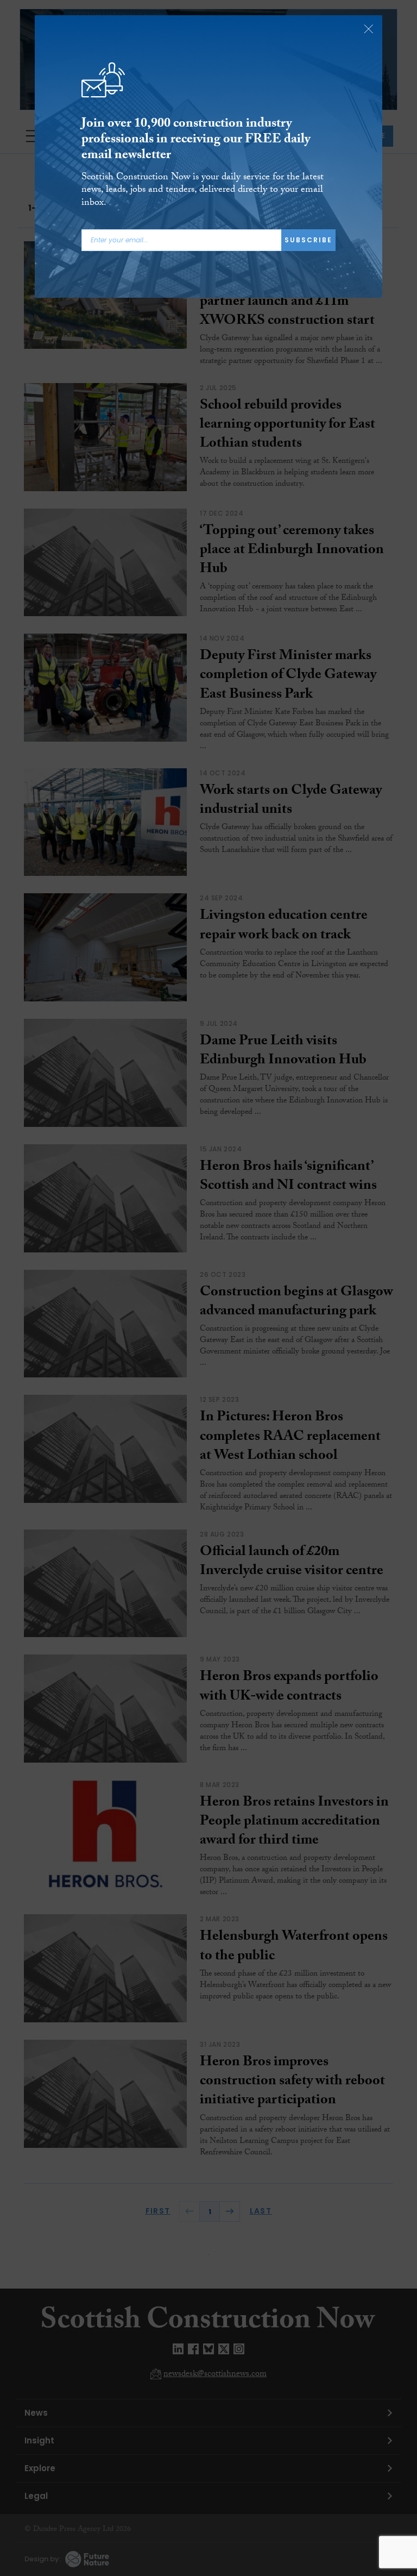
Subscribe (308, 240)
